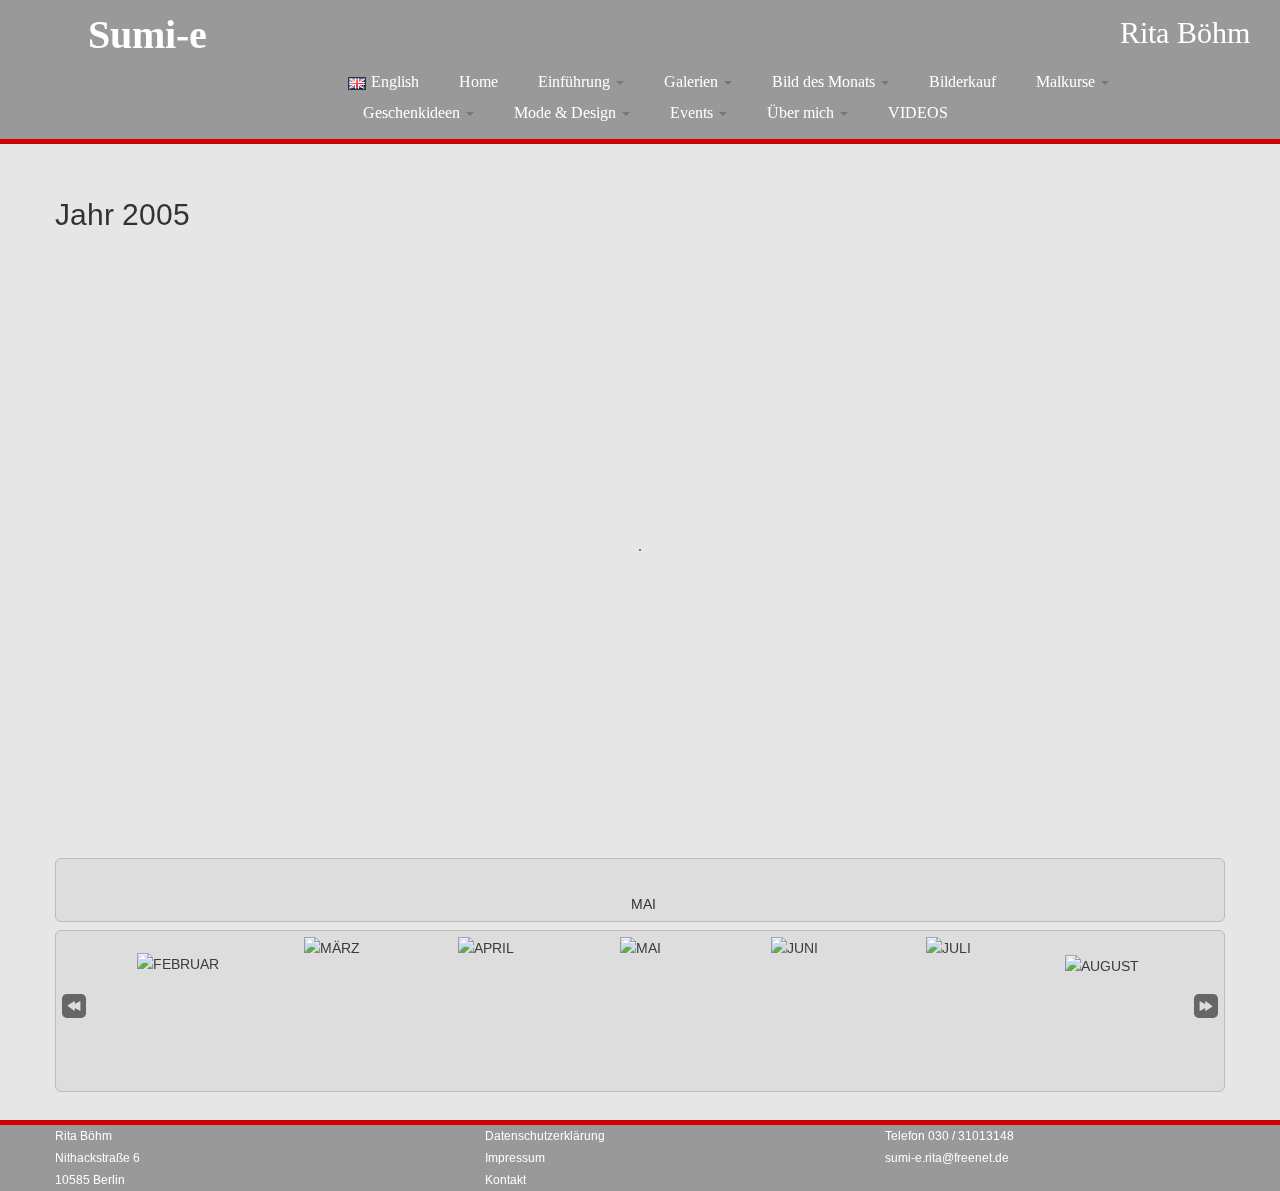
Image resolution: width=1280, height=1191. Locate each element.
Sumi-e (147, 34)
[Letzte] (1206, 1003)
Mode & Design (567, 112)
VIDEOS (918, 112)
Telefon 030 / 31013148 (949, 1136)
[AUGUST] (1102, 966)
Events (693, 112)
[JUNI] (794, 948)
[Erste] (74, 1003)
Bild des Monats (825, 81)
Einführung (576, 81)
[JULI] (948, 948)
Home (478, 81)
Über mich (802, 112)
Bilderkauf (962, 81)
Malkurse (1067, 81)
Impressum (515, 1158)
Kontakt (505, 1180)
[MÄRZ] (332, 948)
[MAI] (640, 948)
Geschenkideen (413, 112)
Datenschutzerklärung (545, 1136)
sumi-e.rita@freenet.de (947, 1158)
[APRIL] (486, 948)
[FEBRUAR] (178, 964)
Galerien (693, 81)
